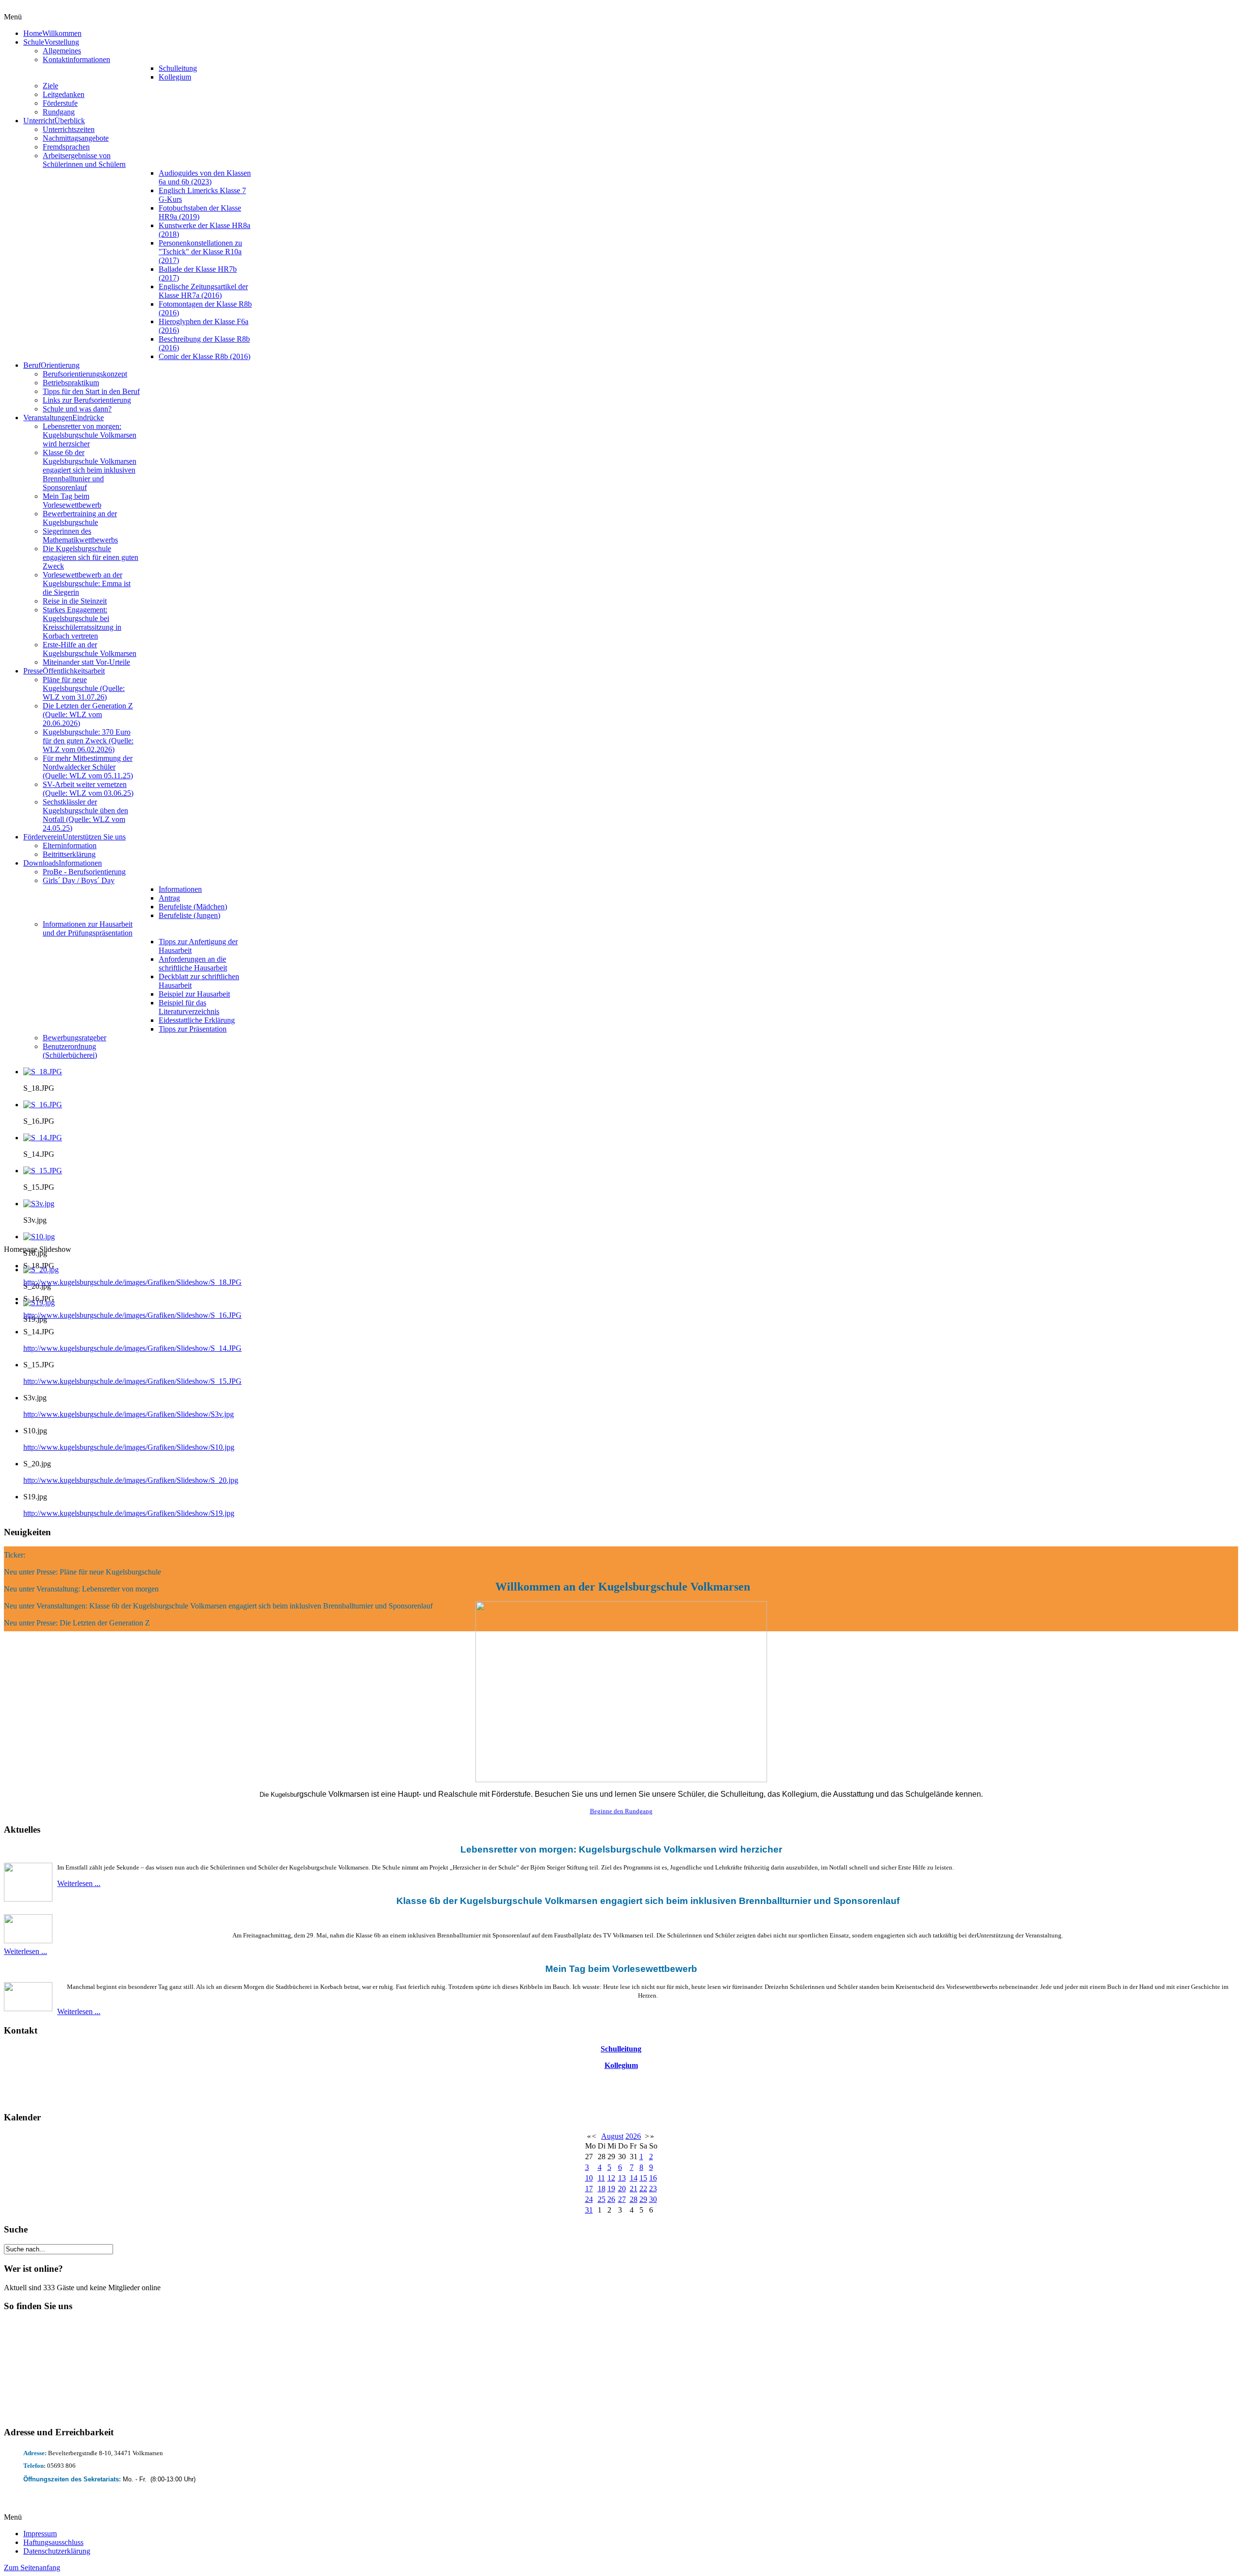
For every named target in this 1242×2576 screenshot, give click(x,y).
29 (643, 2199)
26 (611, 2199)
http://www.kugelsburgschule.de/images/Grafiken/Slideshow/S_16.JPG (132, 1315)
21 (634, 2189)
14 (634, 2178)
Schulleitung (621, 2049)
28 (634, 2199)
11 (601, 2178)
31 (589, 2210)
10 (589, 2178)
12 (611, 2178)
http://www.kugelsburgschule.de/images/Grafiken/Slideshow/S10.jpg (129, 1447)
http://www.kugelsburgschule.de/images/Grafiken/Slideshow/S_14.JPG (132, 1348)
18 (602, 2189)
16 (653, 2178)
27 (622, 2199)
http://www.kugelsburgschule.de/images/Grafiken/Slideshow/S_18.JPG (132, 1282)
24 (589, 2199)
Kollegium (621, 2065)
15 (643, 2178)
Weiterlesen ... (79, 1883)
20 (622, 2189)
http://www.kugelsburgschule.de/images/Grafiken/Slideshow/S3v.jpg (129, 1414)
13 (622, 2178)
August (612, 2136)
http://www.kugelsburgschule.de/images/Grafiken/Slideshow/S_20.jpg (131, 1480)
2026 (633, 2136)
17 (589, 2189)
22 (643, 2189)
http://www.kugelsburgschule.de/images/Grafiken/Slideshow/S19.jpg (129, 1513)
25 (602, 2199)
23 (653, 2189)
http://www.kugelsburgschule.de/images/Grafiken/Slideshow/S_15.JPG (132, 1381)
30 (653, 2199)
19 (611, 2189)
